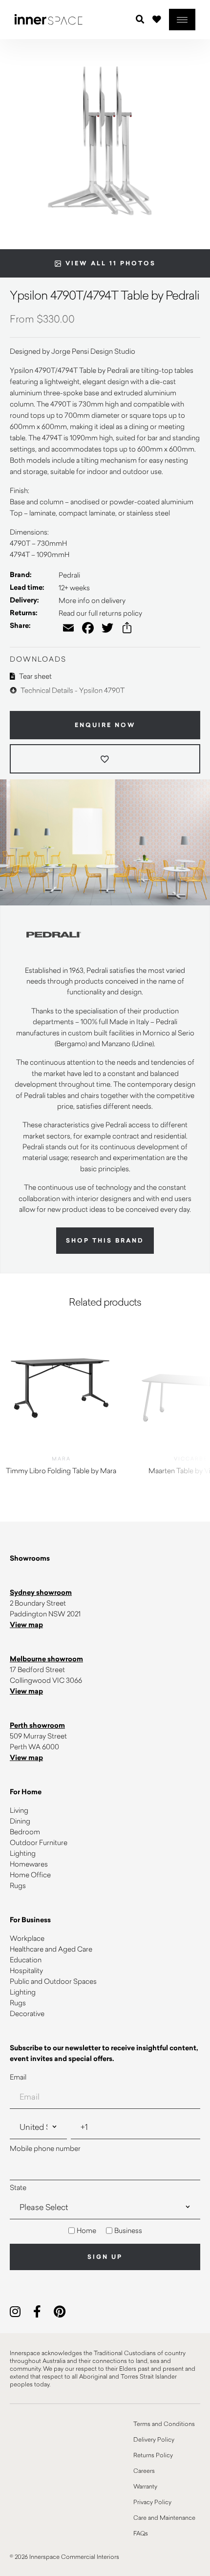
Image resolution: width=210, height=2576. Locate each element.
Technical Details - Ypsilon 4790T (72, 690)
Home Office (30, 1875)
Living (19, 1810)
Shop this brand (105, 1241)
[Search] (140, 20)
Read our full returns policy (100, 613)
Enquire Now (105, 725)
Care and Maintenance (164, 2517)
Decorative (27, 2013)
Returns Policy (153, 2455)
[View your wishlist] (157, 19)
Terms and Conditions (164, 2424)
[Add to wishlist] (105, 759)
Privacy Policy (152, 2502)
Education (26, 1960)
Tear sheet (35, 676)
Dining (20, 1821)
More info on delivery (92, 600)
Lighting (23, 1853)
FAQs (141, 2533)
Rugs (18, 1885)
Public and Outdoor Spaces (53, 1981)
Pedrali (69, 575)
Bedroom (25, 1832)
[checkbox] (105, 2231)
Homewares (29, 1864)
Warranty (145, 2486)
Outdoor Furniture (39, 1842)
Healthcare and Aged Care (51, 1949)
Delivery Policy (154, 2439)
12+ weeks (74, 588)
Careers (144, 2470)
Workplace (27, 1938)
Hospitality (26, 1970)
